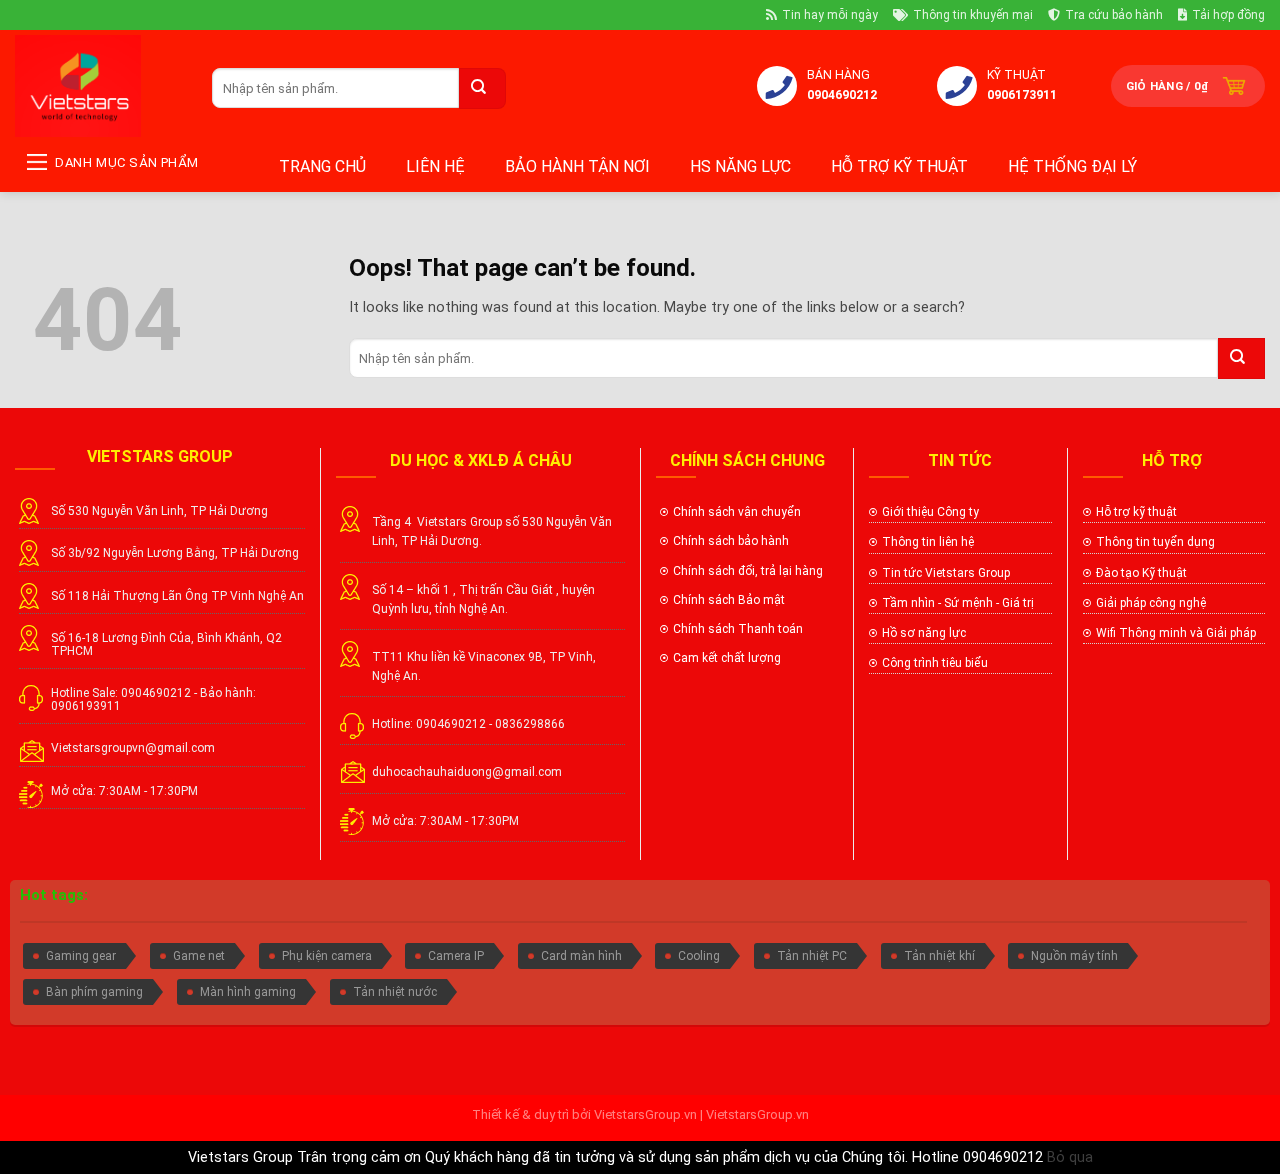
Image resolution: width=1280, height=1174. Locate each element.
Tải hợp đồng (1228, 15)
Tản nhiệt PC (812, 956)
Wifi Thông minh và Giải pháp (1176, 633)
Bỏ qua (1070, 1157)
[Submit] (482, 88)
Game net (199, 956)
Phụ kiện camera (327, 956)
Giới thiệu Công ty (930, 512)
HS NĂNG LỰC (740, 166)
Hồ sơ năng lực (924, 633)
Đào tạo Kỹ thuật (1141, 573)
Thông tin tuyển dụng (1155, 542)
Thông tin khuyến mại (973, 15)
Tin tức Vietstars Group (946, 573)
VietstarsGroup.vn (645, 1114)
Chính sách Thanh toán (738, 629)
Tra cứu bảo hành (1114, 15)
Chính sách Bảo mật (729, 600)
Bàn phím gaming (94, 992)
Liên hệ (435, 166)
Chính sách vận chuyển (737, 512)
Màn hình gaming (248, 992)
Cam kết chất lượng (728, 658)
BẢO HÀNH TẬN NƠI (577, 166)
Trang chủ (322, 166)
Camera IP (456, 956)
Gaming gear (81, 956)
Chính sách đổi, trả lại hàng (748, 571)
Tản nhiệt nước (395, 992)
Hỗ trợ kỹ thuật (899, 166)
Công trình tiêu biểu (935, 663)
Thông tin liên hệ (928, 542)
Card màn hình (581, 956)
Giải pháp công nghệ (1151, 603)
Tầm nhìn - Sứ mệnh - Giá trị (958, 603)
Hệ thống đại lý (1072, 166)
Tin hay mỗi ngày (830, 15)
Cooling (699, 956)
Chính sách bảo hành (731, 541)
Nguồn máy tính (1074, 956)
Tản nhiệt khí (939, 956)
